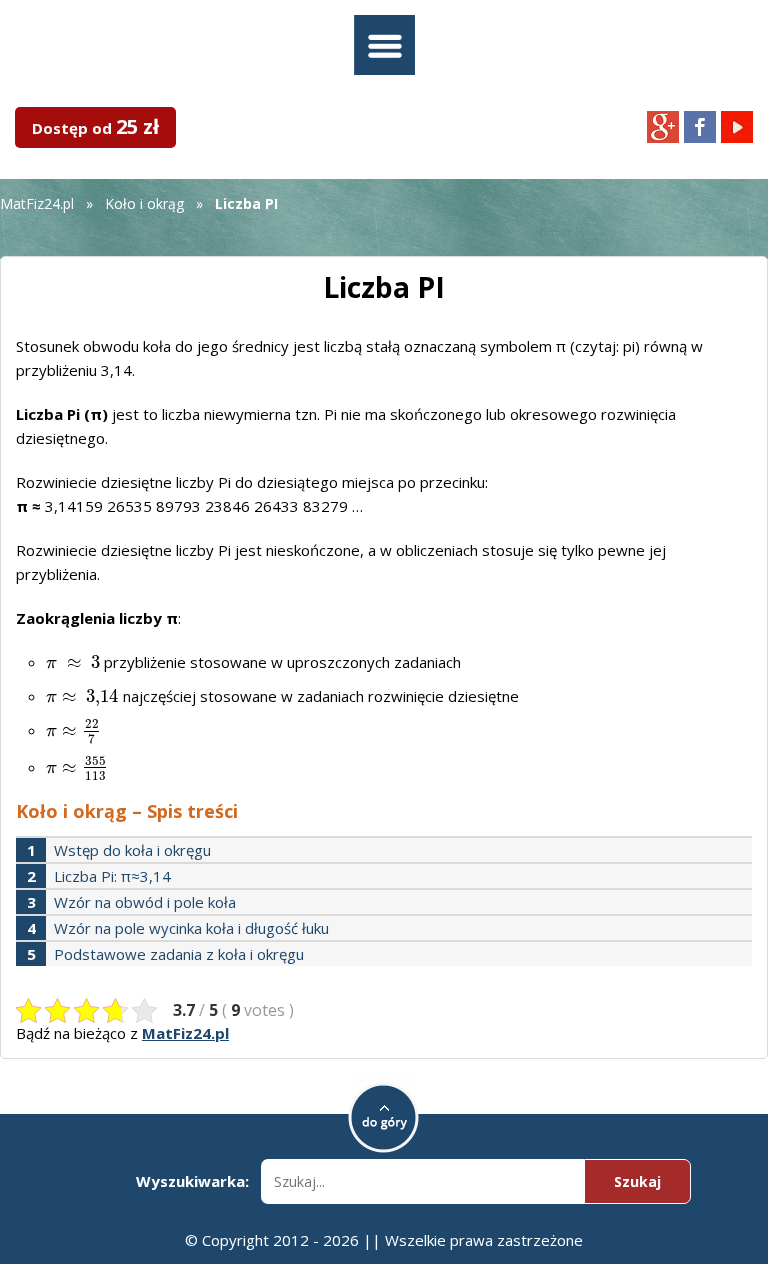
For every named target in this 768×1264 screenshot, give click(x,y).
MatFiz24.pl (37, 203)
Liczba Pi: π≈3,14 (112, 876)
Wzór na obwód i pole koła (145, 902)
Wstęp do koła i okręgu (132, 850)
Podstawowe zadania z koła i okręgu (179, 954)
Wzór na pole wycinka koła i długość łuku (191, 928)
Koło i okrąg (144, 203)
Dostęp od (95, 126)
